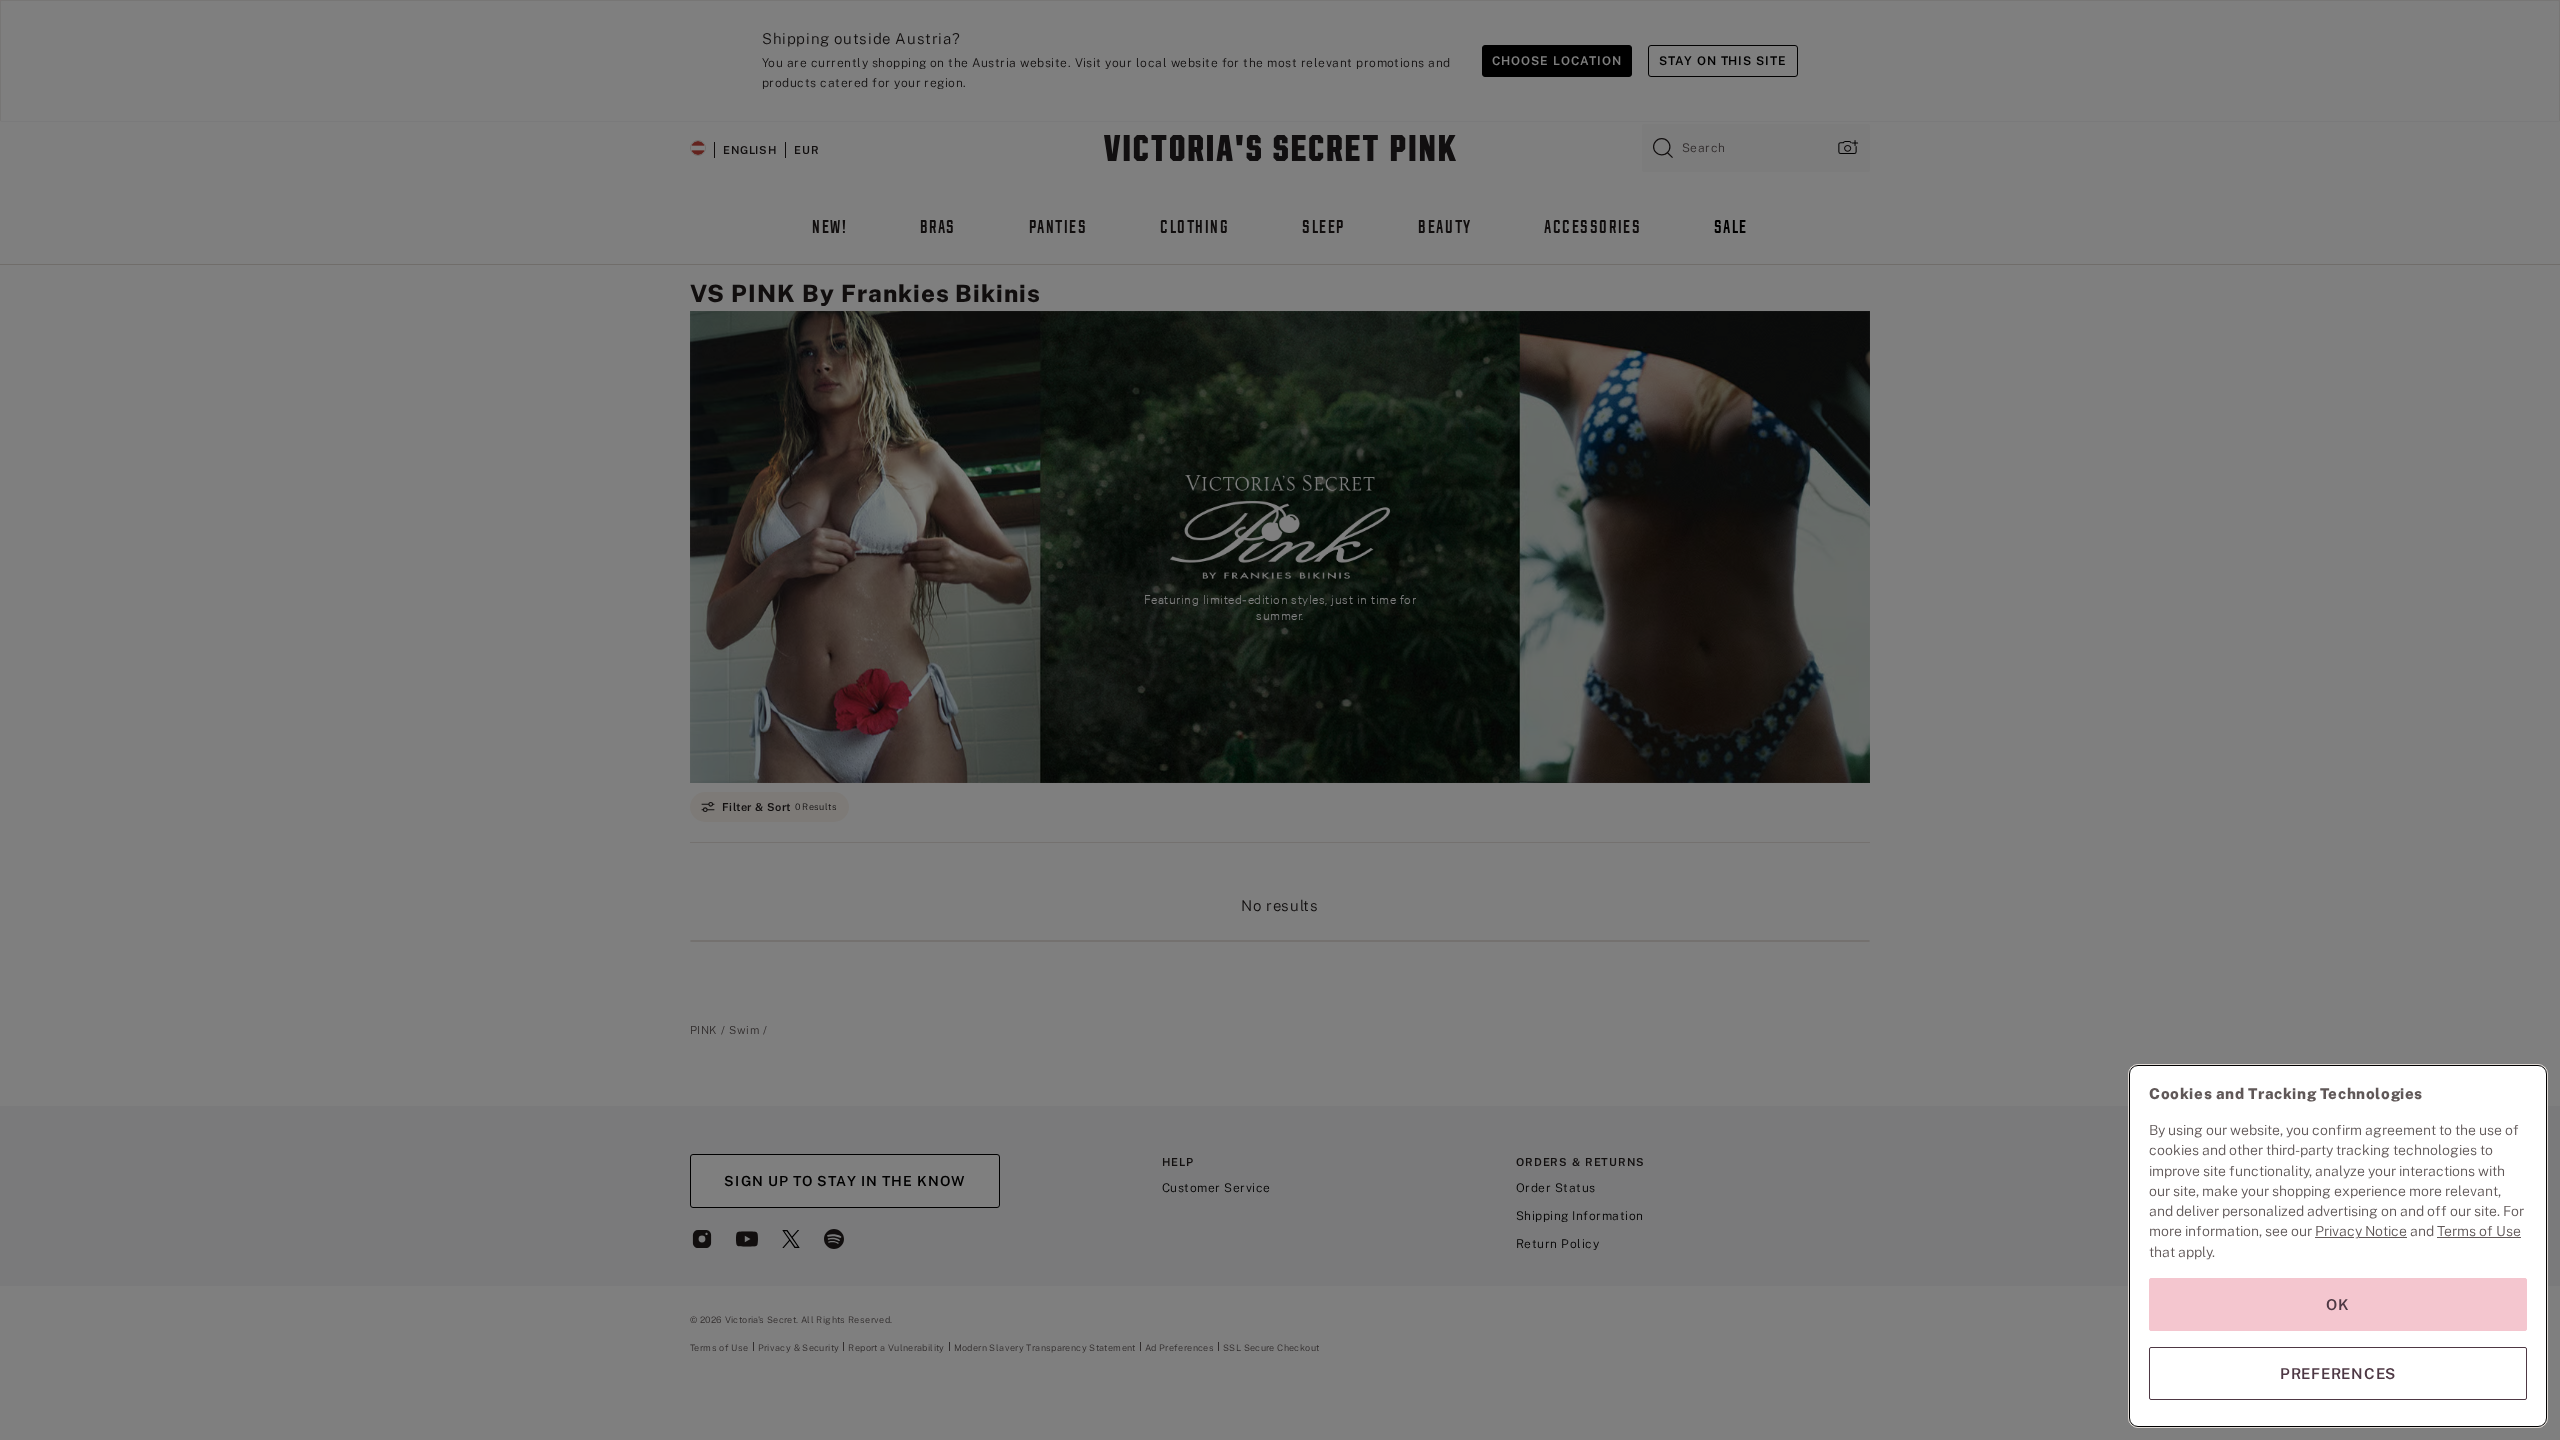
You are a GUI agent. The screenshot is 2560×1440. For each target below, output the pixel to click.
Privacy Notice (2361, 1231)
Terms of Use (2479, 1231)
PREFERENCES (2338, 1373)
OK (2338, 1304)
